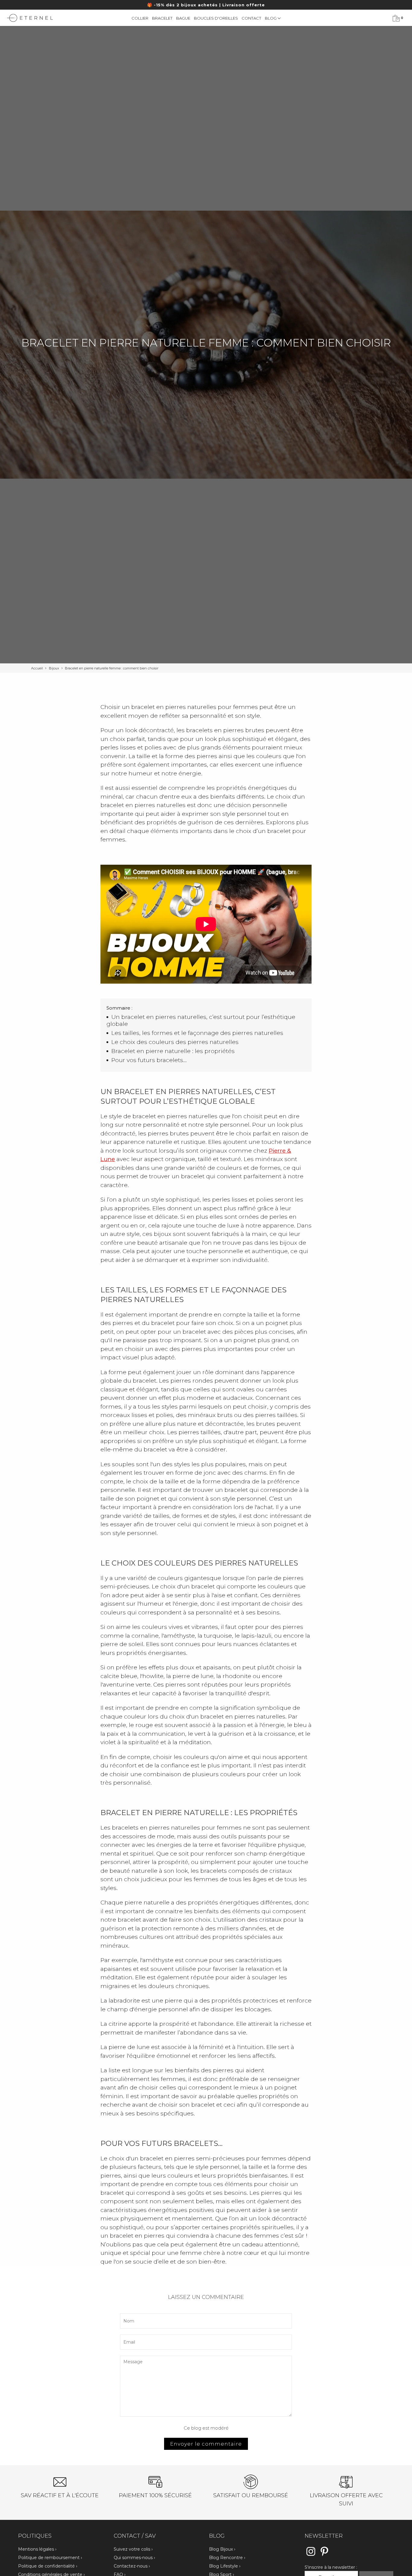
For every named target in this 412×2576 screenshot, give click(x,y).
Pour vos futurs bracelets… (149, 1060)
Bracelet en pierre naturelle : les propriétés (173, 1051)
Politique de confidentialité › (48, 2566)
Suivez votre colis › (133, 2549)
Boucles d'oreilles (216, 18)
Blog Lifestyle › (225, 2566)
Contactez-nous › (132, 2566)
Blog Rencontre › (227, 2558)
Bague (183, 18)
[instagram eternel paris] (311, 2555)
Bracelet (162, 18)
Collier (140, 18)
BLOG (271, 18)
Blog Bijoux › (222, 2549)
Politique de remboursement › (50, 2558)
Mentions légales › (37, 2549)
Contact (251, 18)
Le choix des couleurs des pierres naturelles (175, 1042)
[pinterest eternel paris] (324, 2555)
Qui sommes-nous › (134, 2558)
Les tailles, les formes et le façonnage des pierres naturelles (197, 1033)
